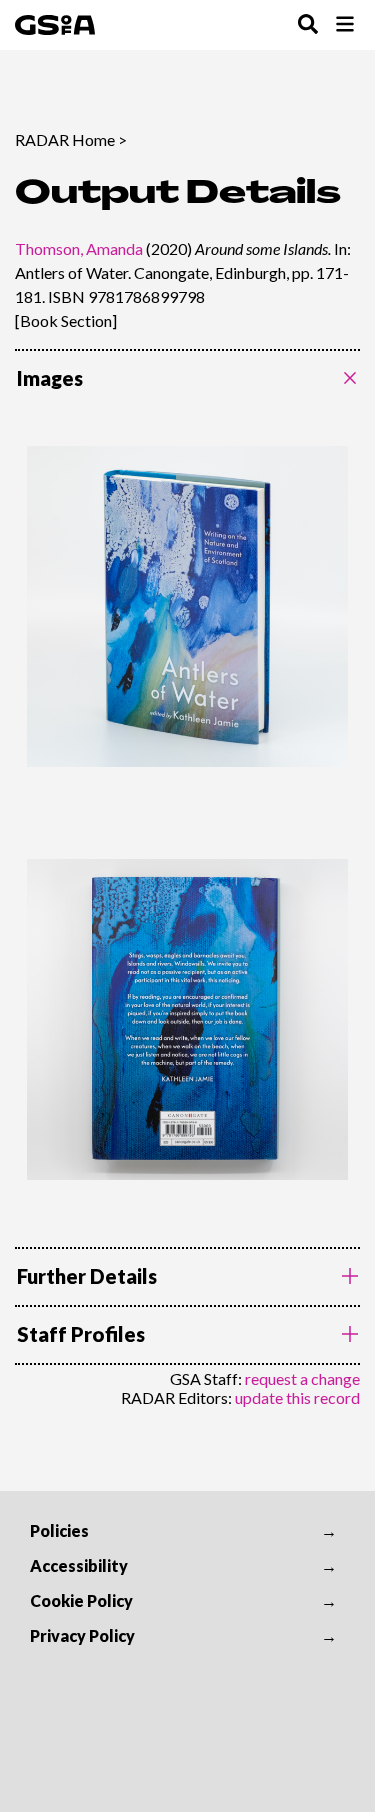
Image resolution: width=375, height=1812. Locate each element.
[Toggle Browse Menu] (345, 25)
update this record (297, 1397)
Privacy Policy (82, 1635)
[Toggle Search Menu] (308, 25)
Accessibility (79, 1565)
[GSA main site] (55, 25)
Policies (59, 1530)
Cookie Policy (81, 1600)
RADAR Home (65, 139)
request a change (302, 1378)
